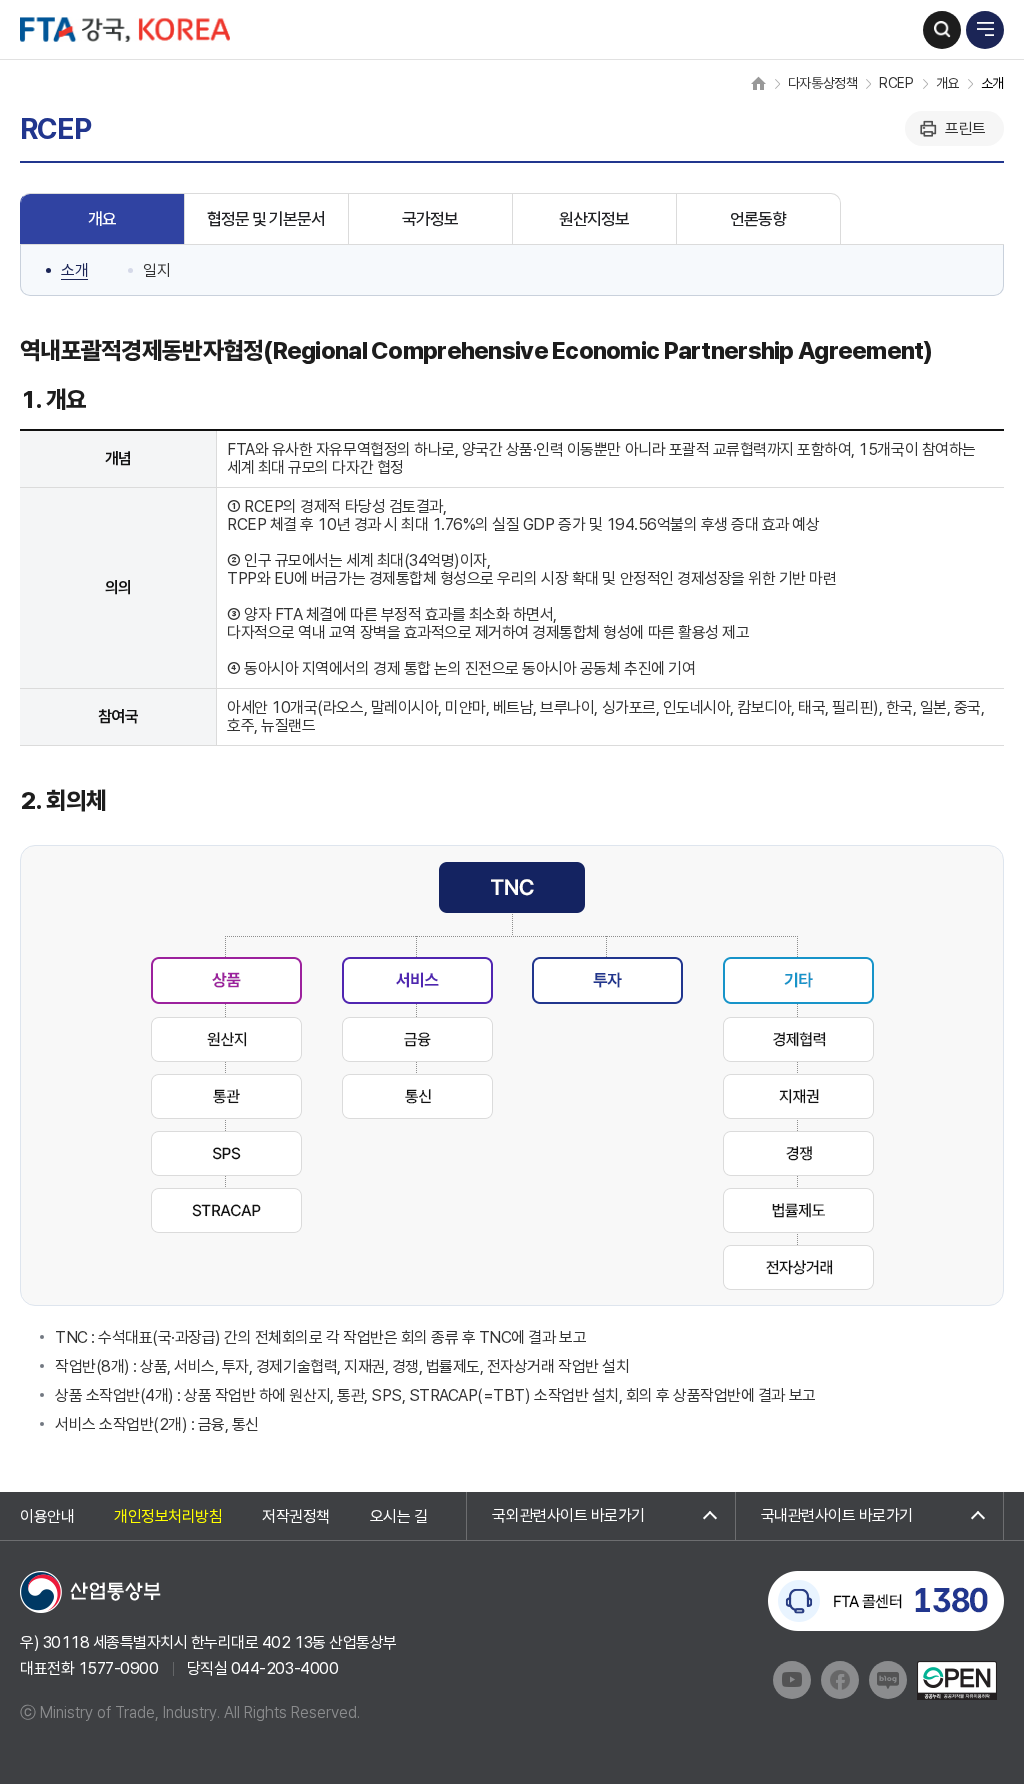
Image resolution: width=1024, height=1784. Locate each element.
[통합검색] (942, 30)
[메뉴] (985, 30)
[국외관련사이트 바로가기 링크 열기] (600, 1516)
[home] (758, 83)
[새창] (91, 1590)
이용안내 (47, 1517)
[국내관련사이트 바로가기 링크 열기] (869, 1516)
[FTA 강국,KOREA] (125, 29)
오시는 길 (399, 1517)
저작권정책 (296, 1517)
